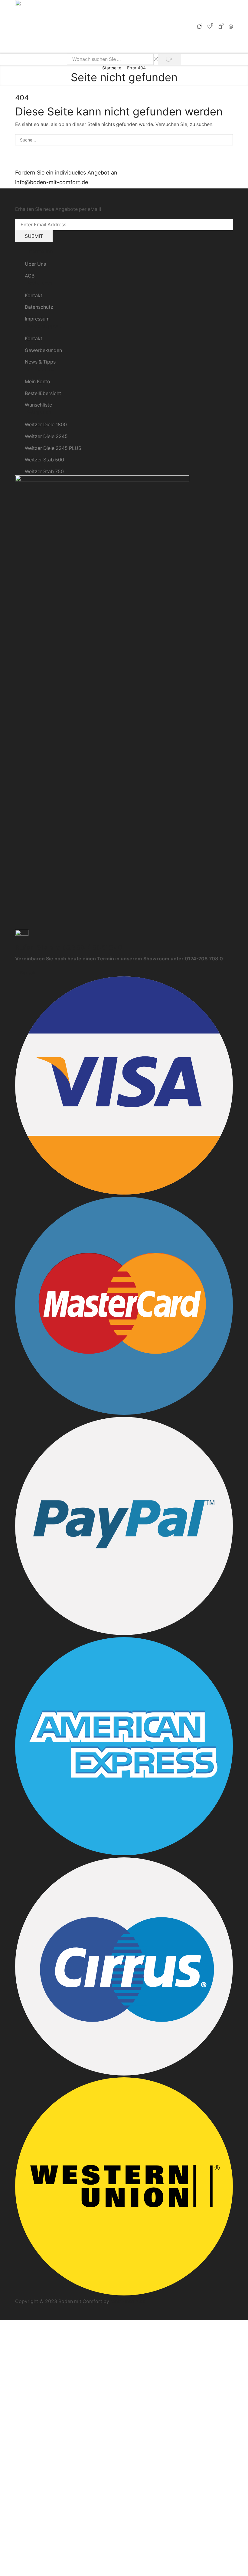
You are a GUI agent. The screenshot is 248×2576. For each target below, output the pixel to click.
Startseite (112, 68)
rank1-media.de (128, 2301)
